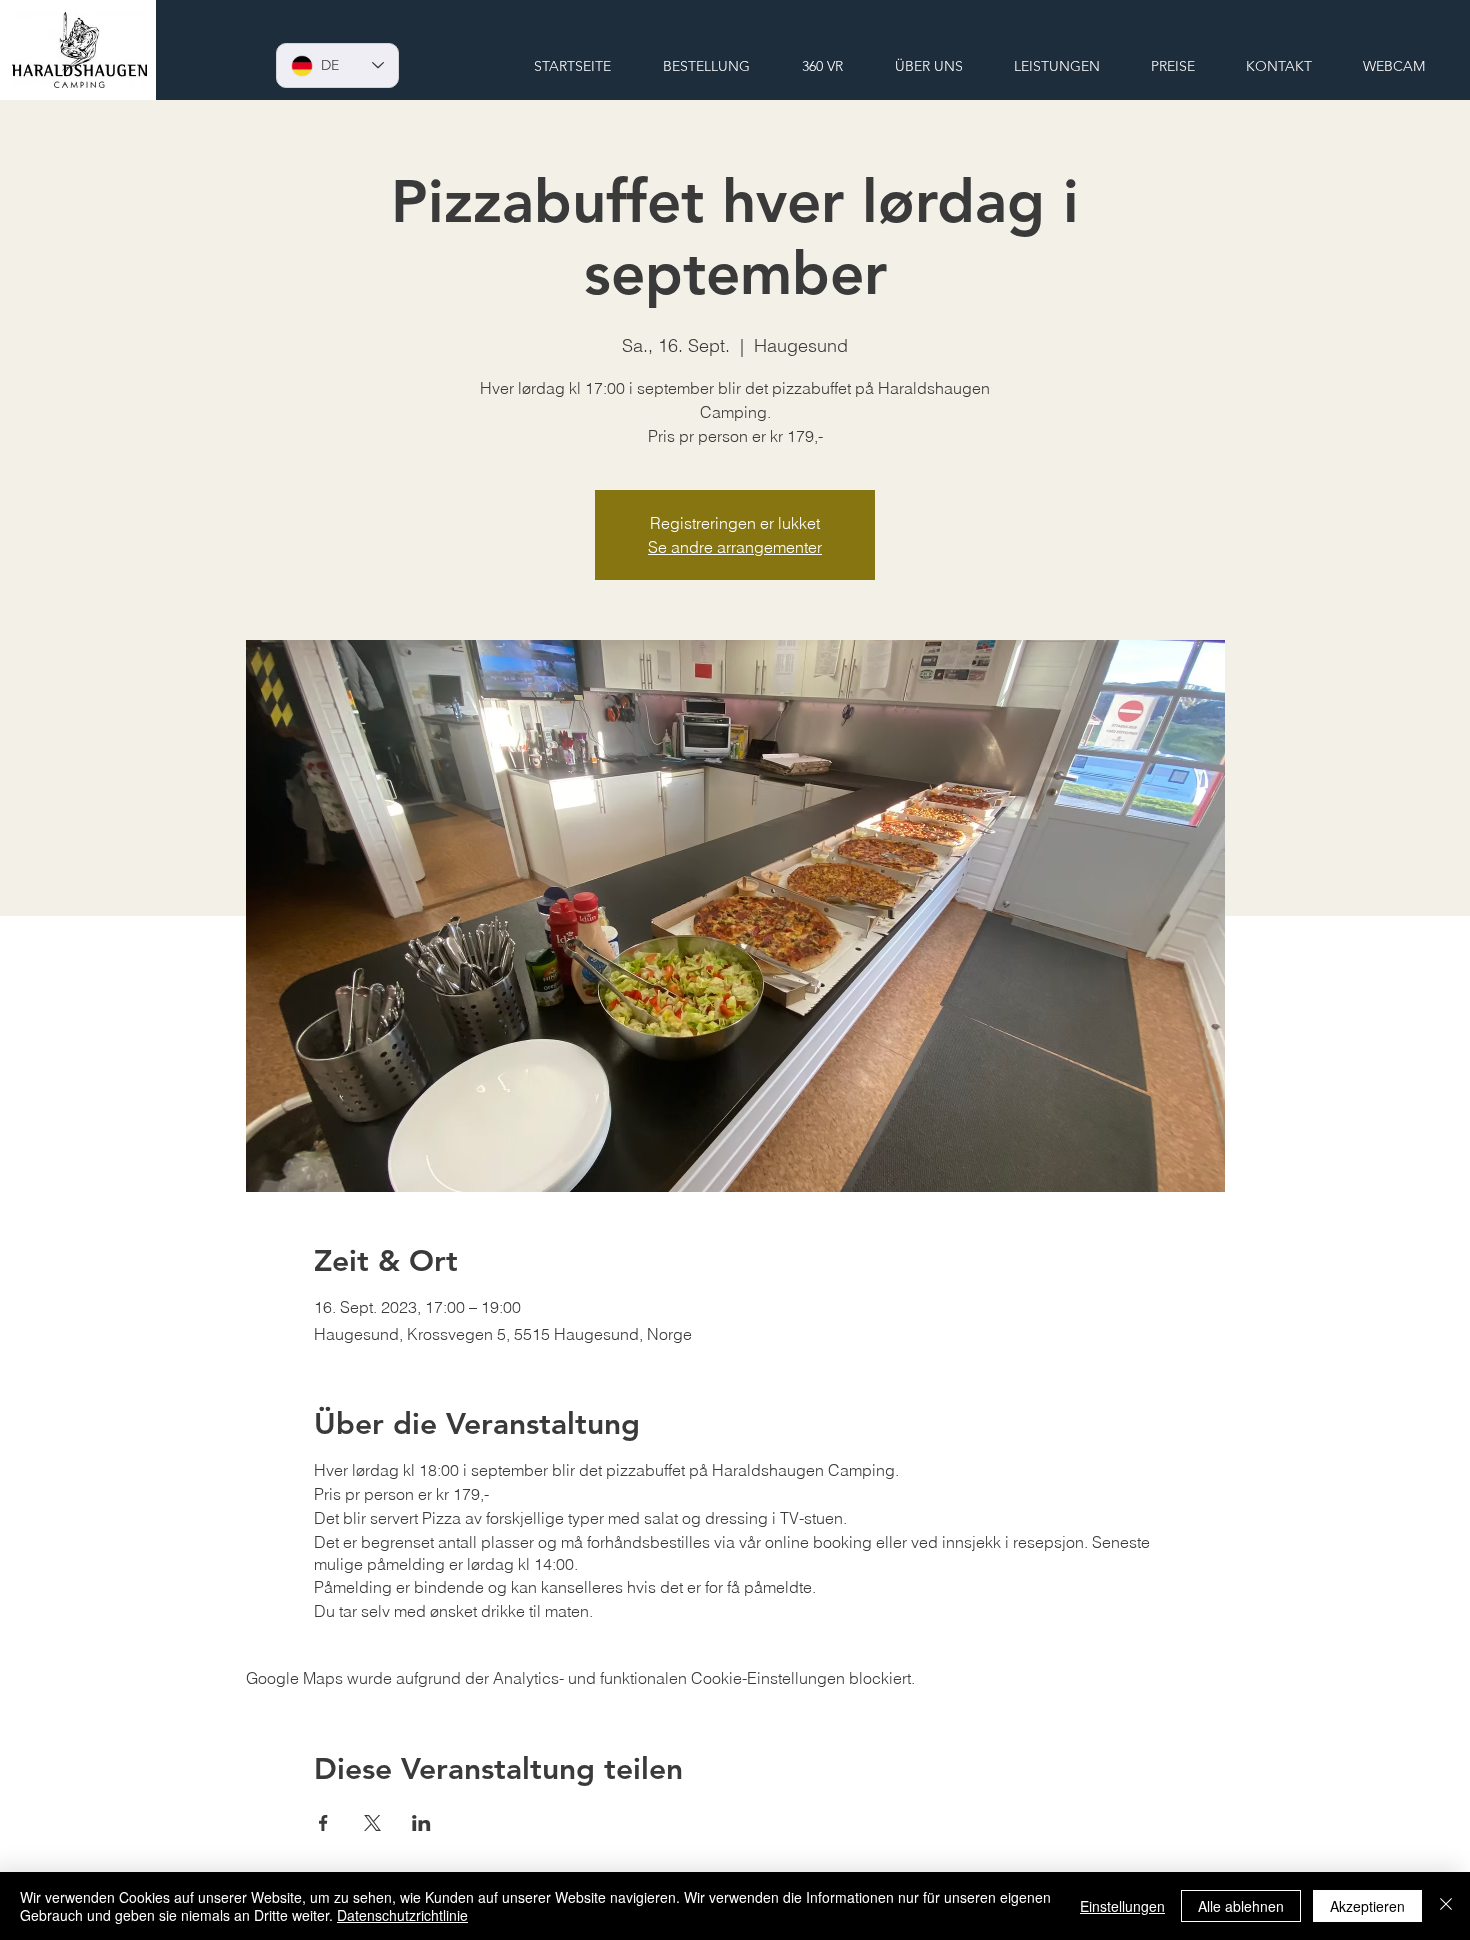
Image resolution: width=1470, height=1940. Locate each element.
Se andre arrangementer (735, 547)
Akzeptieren (1367, 1906)
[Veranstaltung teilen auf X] (372, 1823)
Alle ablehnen (1241, 1906)
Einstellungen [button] (1122, 1906)
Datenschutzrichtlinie (402, 1915)
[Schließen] (1446, 1906)
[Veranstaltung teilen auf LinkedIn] (421, 1823)
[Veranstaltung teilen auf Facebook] (323, 1823)
